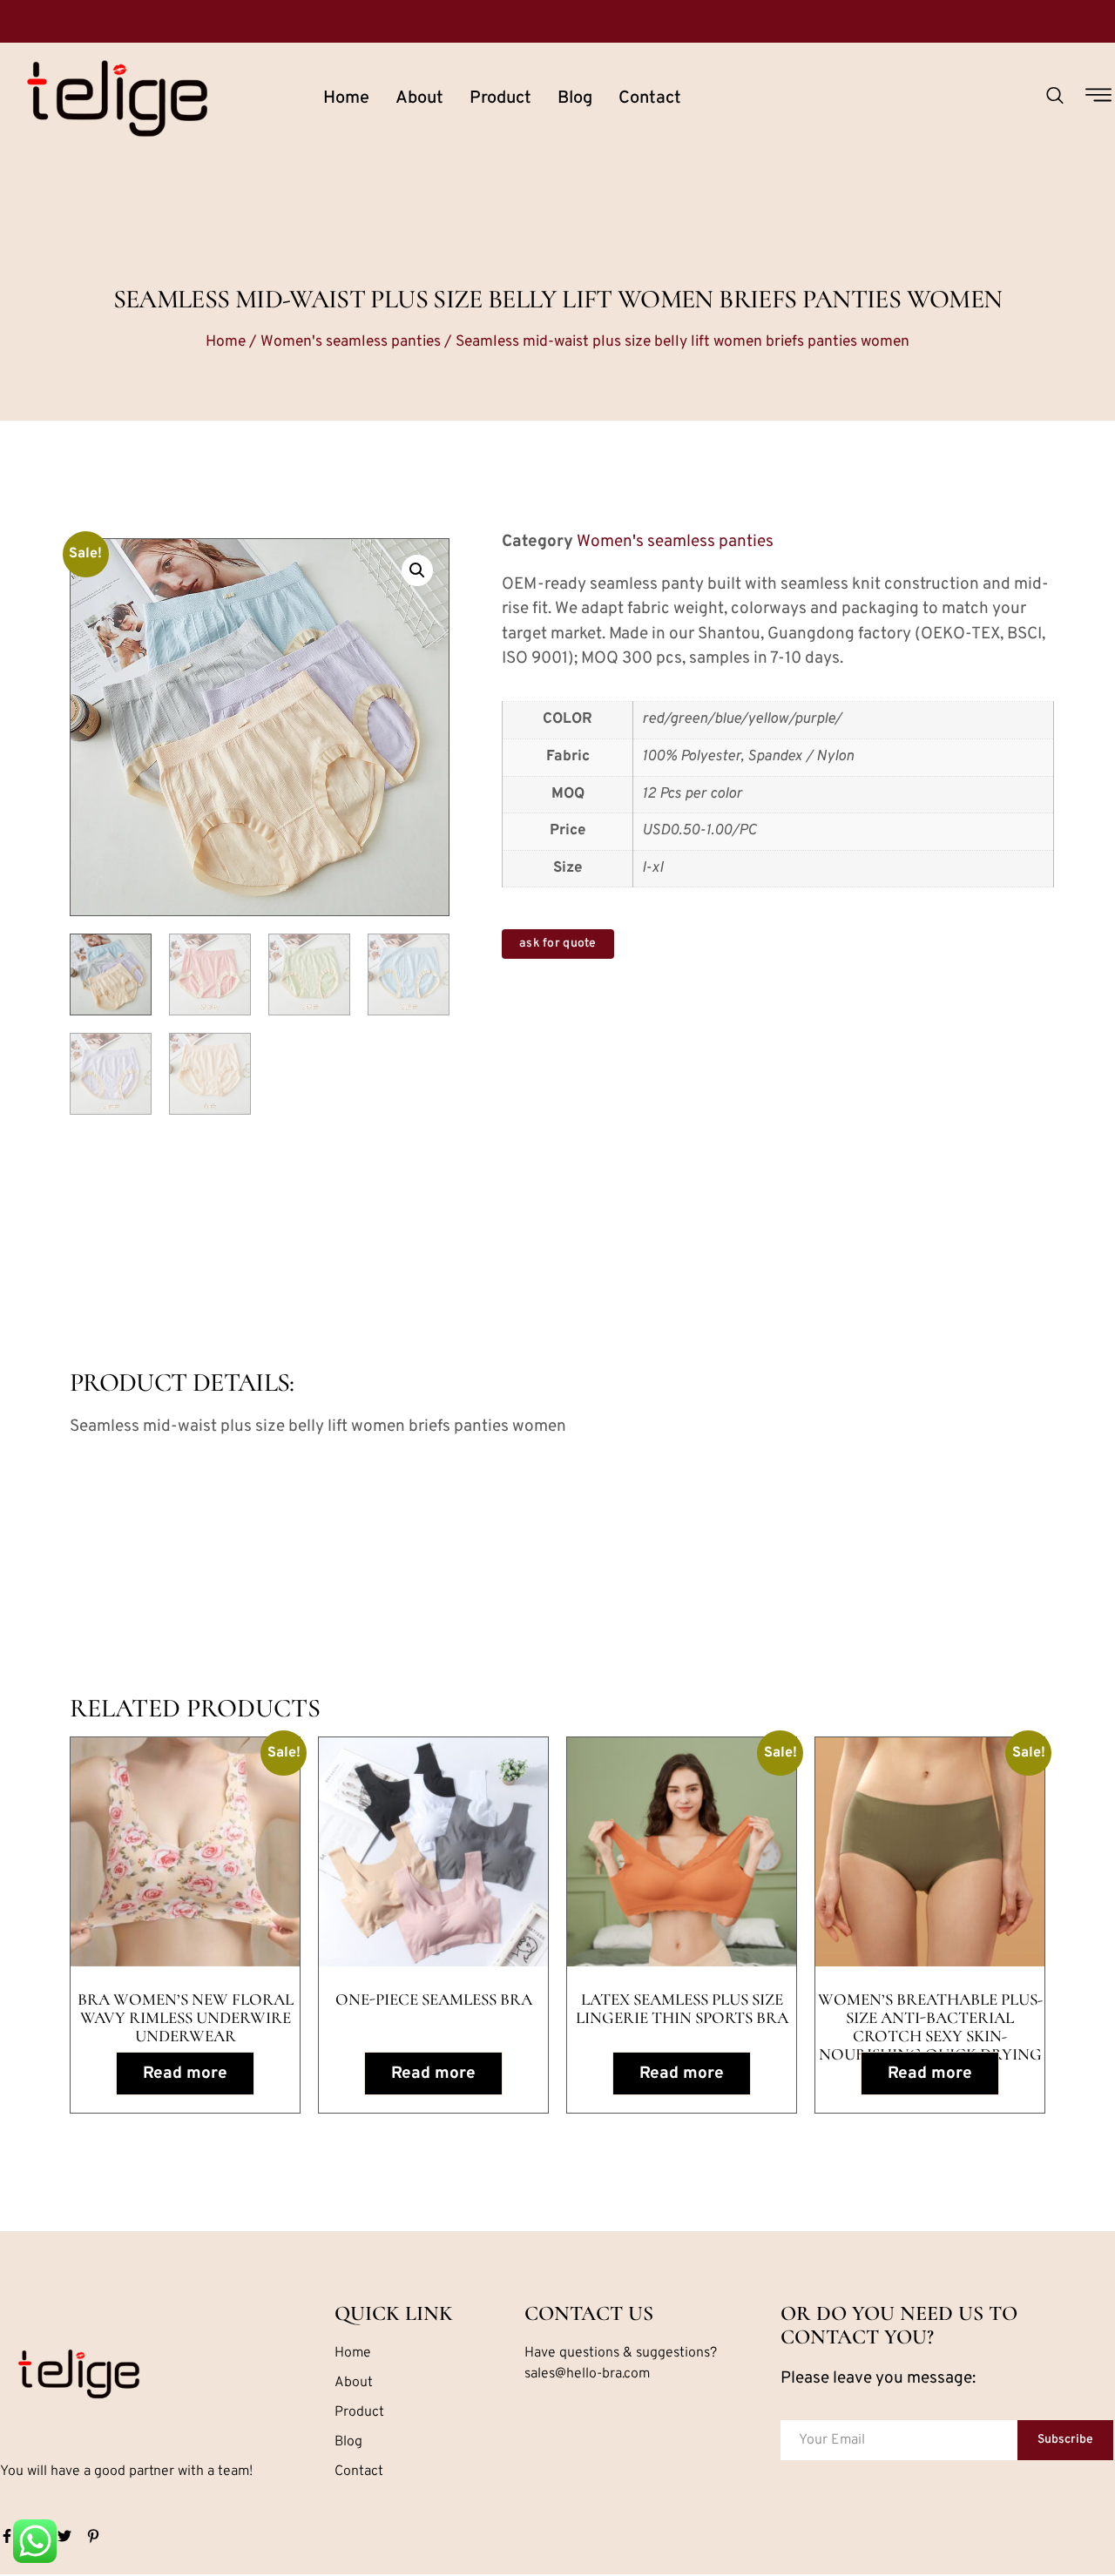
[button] (417, 570)
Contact (650, 98)
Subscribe (1065, 2440)
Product (500, 98)
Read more (185, 2074)
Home (346, 98)
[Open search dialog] (1055, 98)
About (419, 98)
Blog (575, 98)
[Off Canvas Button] (1098, 98)
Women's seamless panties (351, 342)
